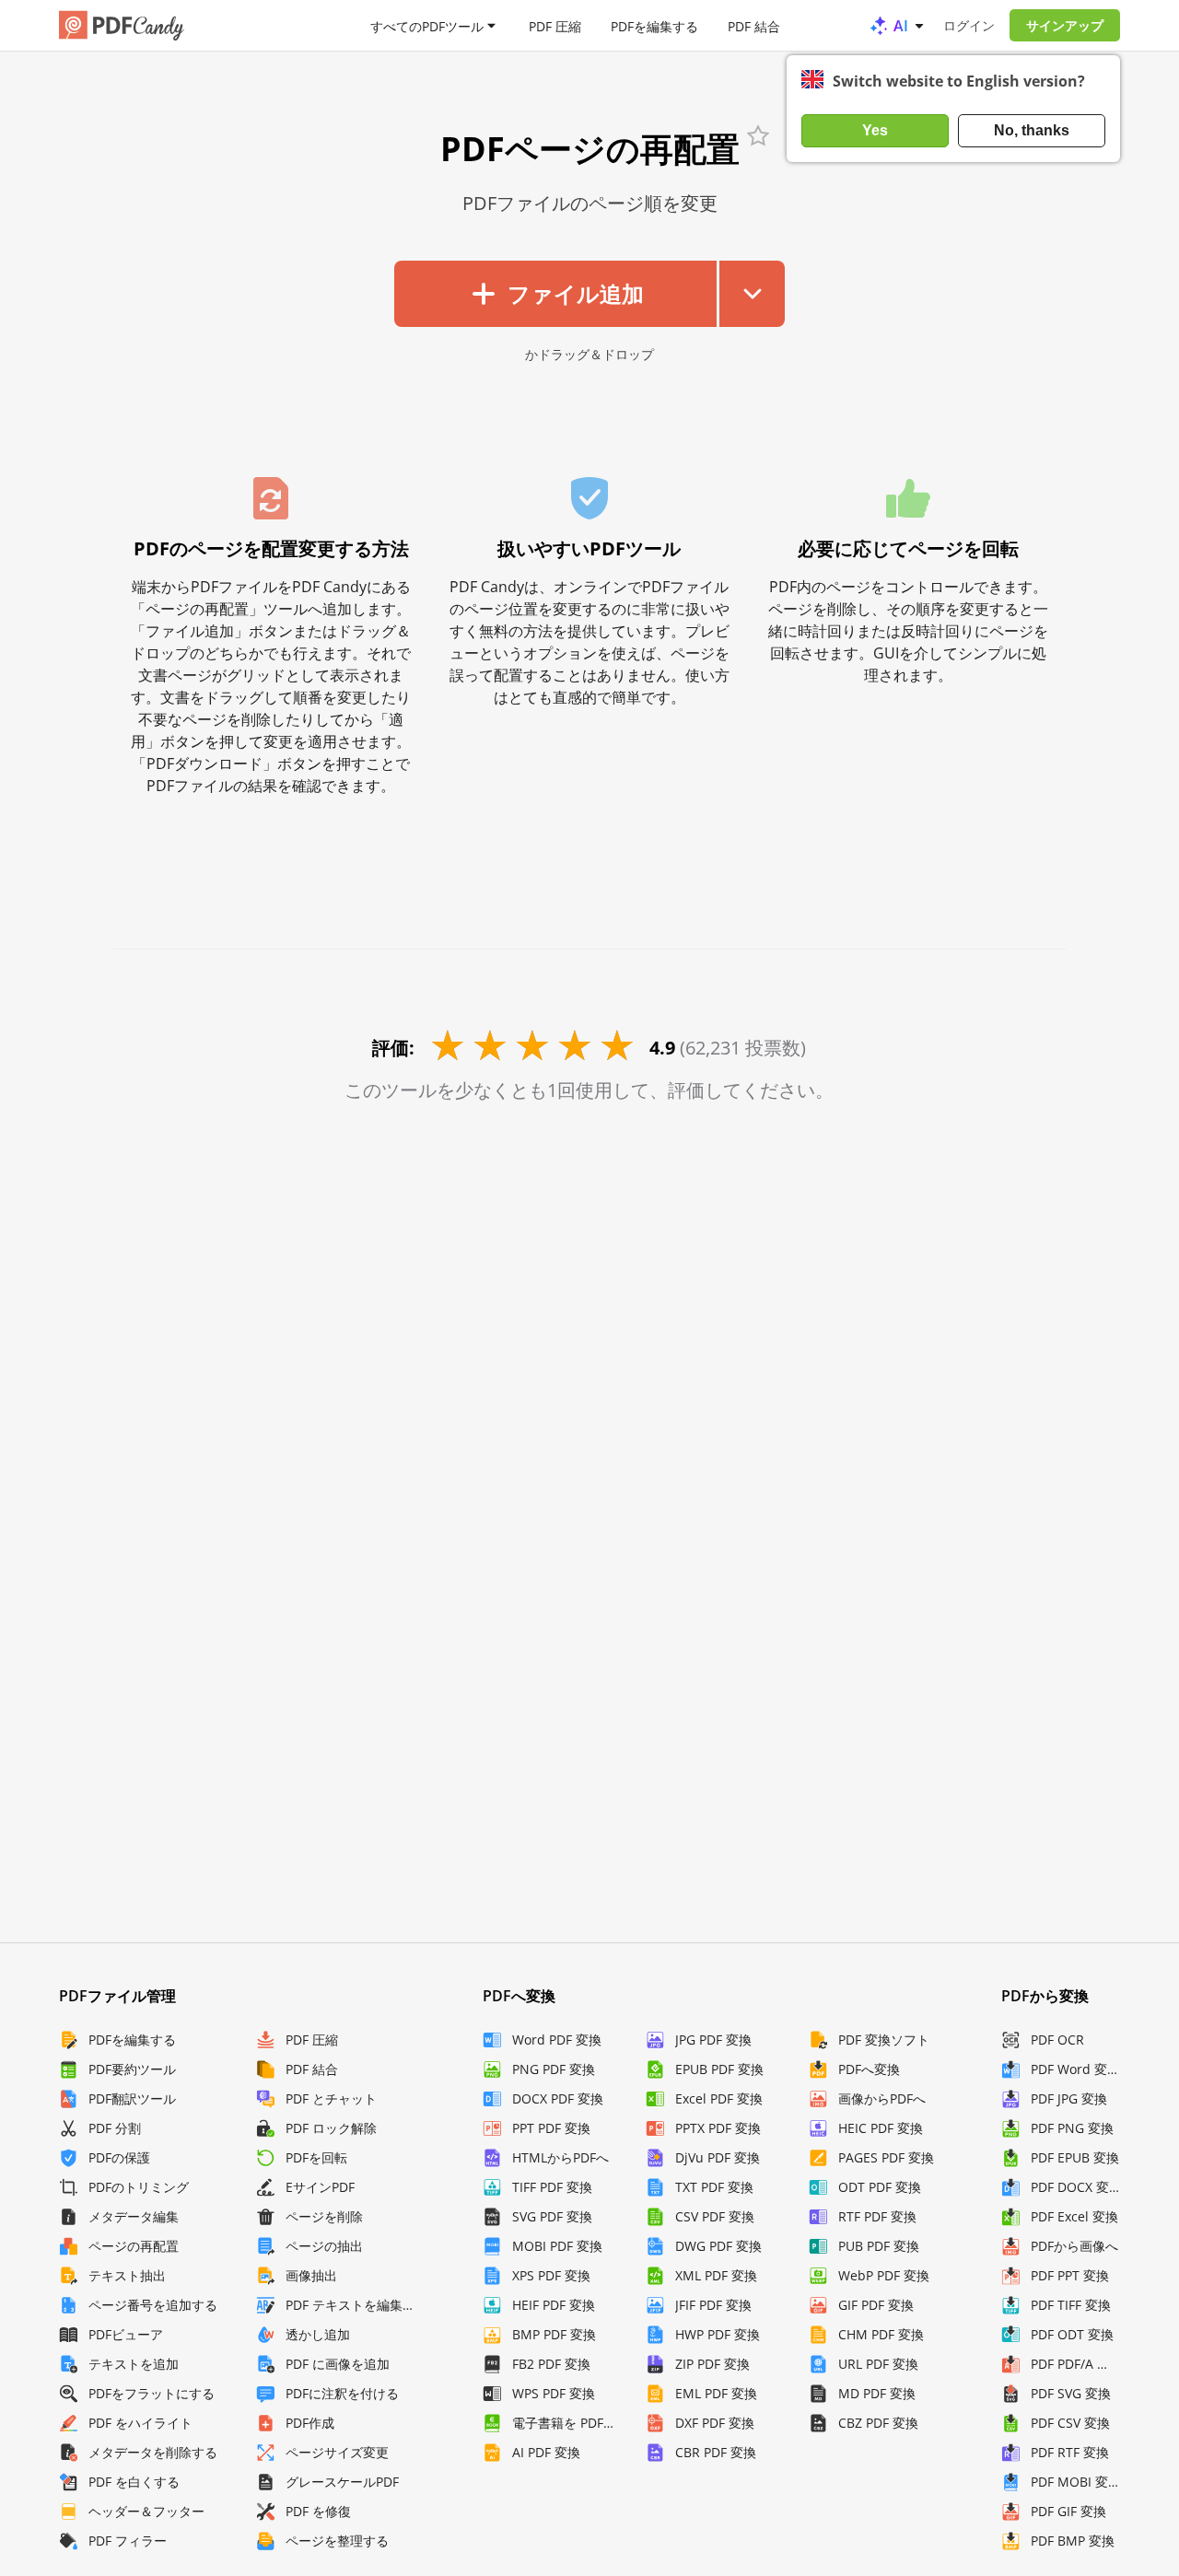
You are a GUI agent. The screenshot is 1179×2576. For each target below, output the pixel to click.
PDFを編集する (654, 25)
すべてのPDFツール (427, 25)
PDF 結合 (754, 25)
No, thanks (1032, 130)
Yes (875, 130)
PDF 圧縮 (555, 25)
